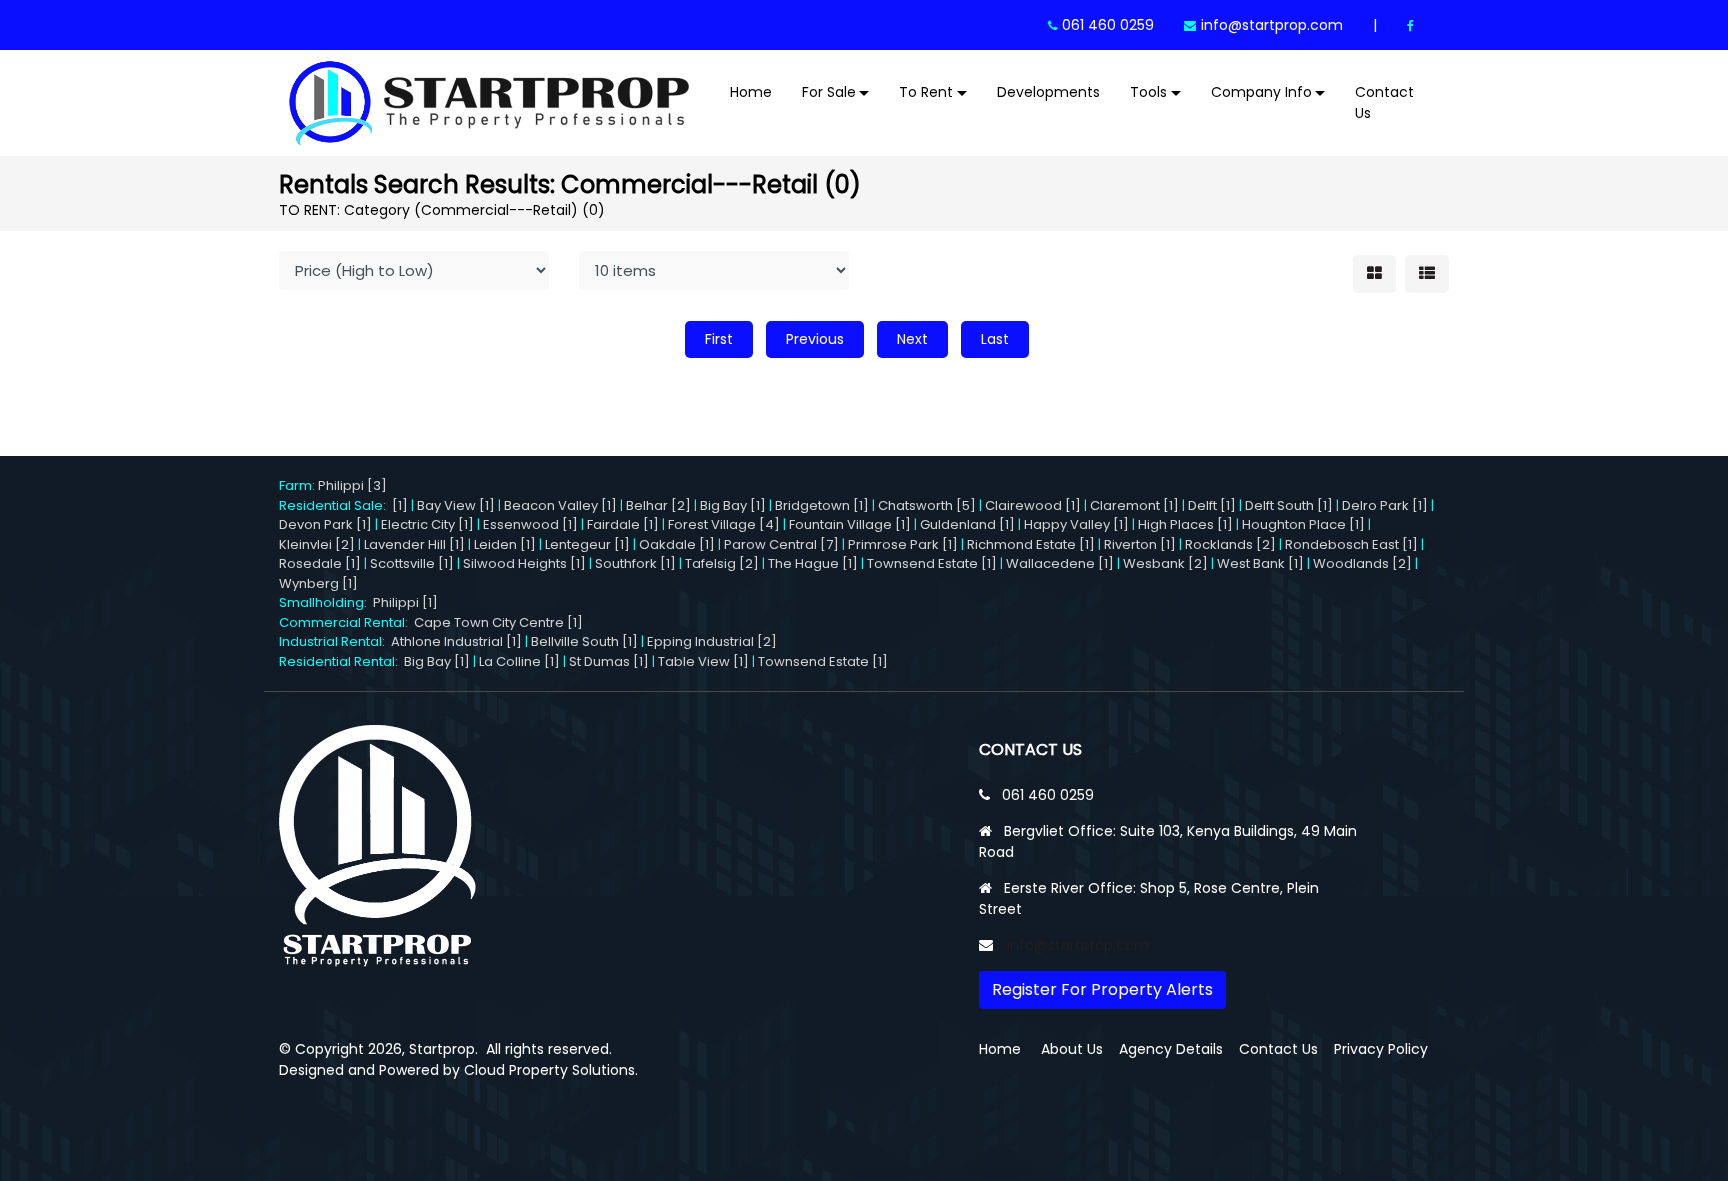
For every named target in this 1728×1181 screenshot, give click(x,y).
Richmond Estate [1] (1031, 544)
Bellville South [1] (584, 641)
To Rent (926, 92)
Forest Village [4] (724, 524)
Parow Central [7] (781, 544)
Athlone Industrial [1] (456, 641)
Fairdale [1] (623, 524)
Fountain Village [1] (850, 524)
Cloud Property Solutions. (551, 1070)
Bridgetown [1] (822, 505)
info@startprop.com (1272, 25)
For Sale (829, 92)
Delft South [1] (1289, 505)
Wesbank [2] (1165, 563)
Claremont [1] (1134, 505)
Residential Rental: (341, 661)
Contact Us (1384, 102)
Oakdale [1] (677, 544)
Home (751, 92)
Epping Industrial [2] (712, 641)
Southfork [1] (635, 563)
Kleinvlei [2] (317, 544)
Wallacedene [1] (1060, 563)
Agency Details (1171, 1049)
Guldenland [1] (967, 524)
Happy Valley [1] (1076, 524)
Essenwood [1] (530, 524)
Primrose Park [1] (903, 544)
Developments (1048, 92)
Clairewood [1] (1033, 505)
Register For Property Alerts (1102, 989)
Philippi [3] (352, 485)
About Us (1072, 1049)
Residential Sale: (335, 505)
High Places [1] (1185, 524)
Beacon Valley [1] (560, 505)
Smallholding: (326, 602)
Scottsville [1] (412, 563)
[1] (400, 505)
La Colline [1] (519, 661)
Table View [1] (703, 661)
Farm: (298, 485)
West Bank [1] (1260, 563)
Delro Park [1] (1385, 505)
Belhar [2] (658, 505)
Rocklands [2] (1230, 544)
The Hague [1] (813, 563)
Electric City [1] (427, 524)
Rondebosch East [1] (1351, 544)
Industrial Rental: (335, 641)
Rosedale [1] (320, 563)
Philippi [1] (405, 602)
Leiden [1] (505, 544)
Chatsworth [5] (927, 505)
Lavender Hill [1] (414, 544)
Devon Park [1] (325, 524)
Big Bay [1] (733, 505)
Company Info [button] (1261, 92)
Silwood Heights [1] (524, 563)
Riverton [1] (1140, 544)
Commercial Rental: (346, 622)
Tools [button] (1148, 92)
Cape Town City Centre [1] (498, 622)
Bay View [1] (456, 505)
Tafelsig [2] (722, 563)
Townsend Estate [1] (932, 563)
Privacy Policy (1381, 1049)
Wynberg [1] (318, 583)
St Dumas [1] (609, 661)
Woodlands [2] (1362, 563)
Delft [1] (1212, 505)
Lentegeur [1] (587, 544)
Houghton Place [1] (1303, 524)
